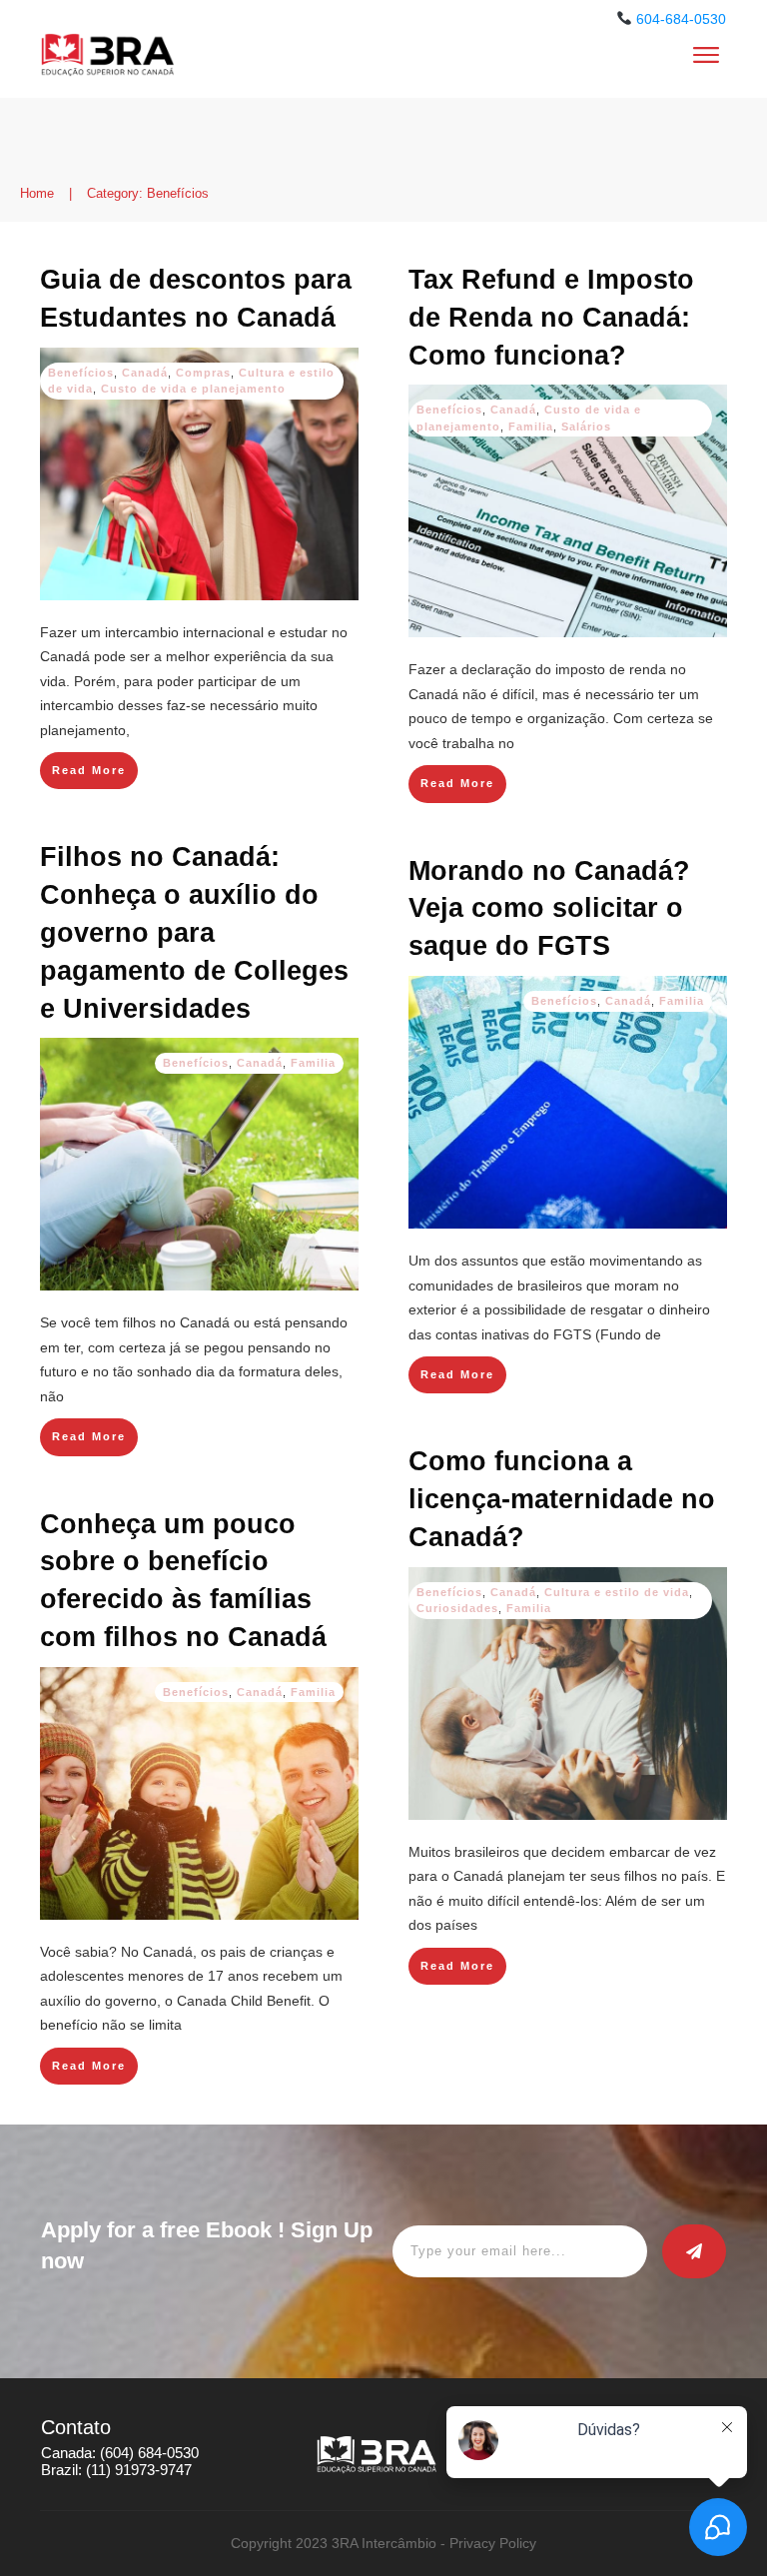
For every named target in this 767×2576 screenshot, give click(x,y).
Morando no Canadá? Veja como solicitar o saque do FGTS (549, 909)
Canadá (145, 373)
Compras (203, 373)
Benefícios (81, 373)
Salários (586, 427)
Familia (531, 427)
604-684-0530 (681, 19)
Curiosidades (457, 1608)
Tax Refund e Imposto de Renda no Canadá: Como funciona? (551, 318)
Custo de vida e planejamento (193, 389)
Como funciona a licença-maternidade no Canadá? (562, 1499)
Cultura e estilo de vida (617, 1592)
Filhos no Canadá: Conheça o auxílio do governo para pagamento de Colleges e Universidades (194, 932)
